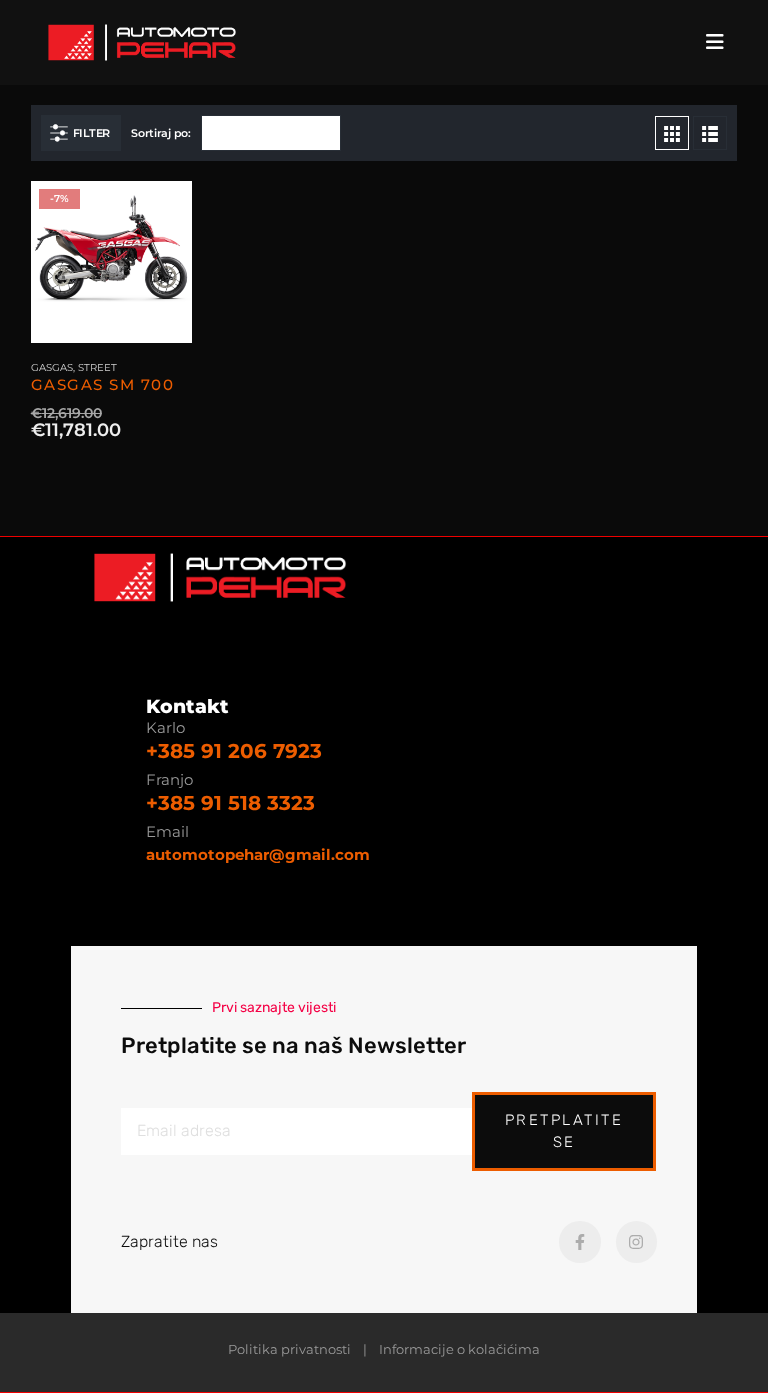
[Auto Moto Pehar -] (142, 42)
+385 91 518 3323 (230, 803)
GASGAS (52, 367)
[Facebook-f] (580, 1242)
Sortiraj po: (161, 133)
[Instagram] (637, 1242)
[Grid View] (672, 133)
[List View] (710, 133)
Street (97, 367)
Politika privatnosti (289, 1349)
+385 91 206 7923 (234, 751)
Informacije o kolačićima (459, 1349)
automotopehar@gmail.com (258, 854)
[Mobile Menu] (721, 42)
